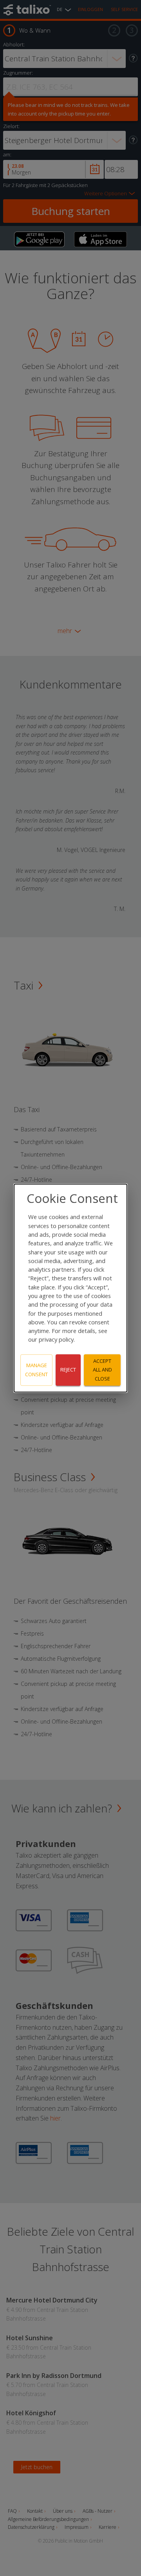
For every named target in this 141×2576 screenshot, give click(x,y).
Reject (68, 1370)
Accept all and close (102, 1370)
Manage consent (36, 1370)
